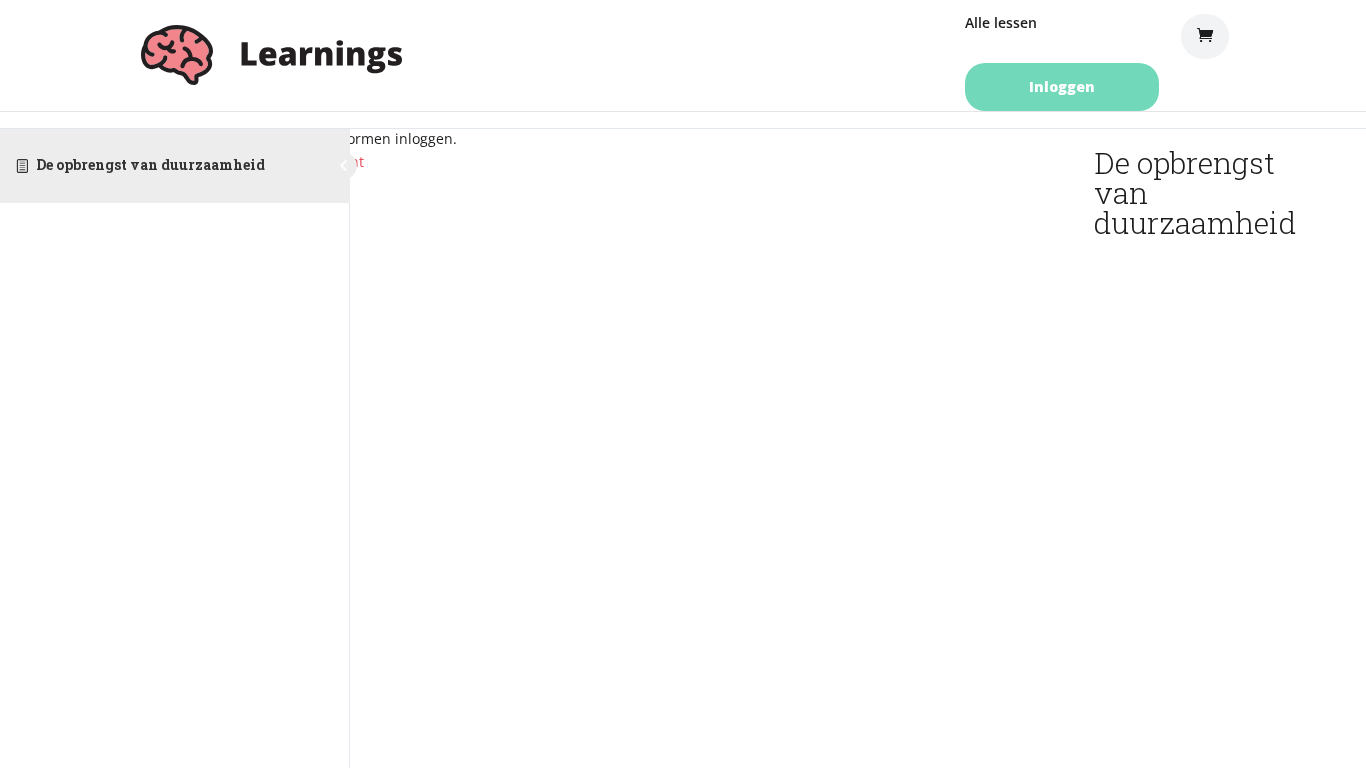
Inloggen (1062, 86)
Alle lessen (1001, 24)
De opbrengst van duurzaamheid (150, 164)
